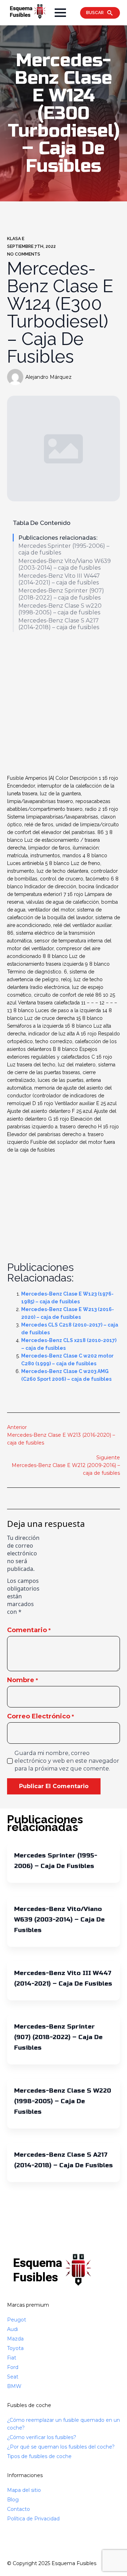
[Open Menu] (60, 13)
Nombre (23, 1680)
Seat (13, 2377)
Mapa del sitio (24, 2490)
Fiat (12, 2358)
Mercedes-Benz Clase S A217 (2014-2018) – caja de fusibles (59, 624)
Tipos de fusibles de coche (39, 2456)
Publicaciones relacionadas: (58, 538)
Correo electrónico (41, 1716)
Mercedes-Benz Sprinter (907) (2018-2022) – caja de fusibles (61, 594)
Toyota (15, 2348)
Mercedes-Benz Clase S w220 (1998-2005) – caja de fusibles (60, 609)
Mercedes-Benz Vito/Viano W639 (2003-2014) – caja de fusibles (65, 564)
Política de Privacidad (33, 2519)
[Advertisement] (64, 704)
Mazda (15, 2339)
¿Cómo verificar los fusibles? (42, 2437)
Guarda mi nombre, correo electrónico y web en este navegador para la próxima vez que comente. (67, 1761)
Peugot (17, 2320)
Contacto (19, 2509)
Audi (13, 2329)
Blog (13, 2500)
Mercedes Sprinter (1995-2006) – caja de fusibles (64, 549)
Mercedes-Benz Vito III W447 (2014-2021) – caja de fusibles (59, 579)
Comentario (29, 1630)
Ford (13, 2367)
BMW (14, 2386)
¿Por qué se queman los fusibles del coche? (61, 2447)
